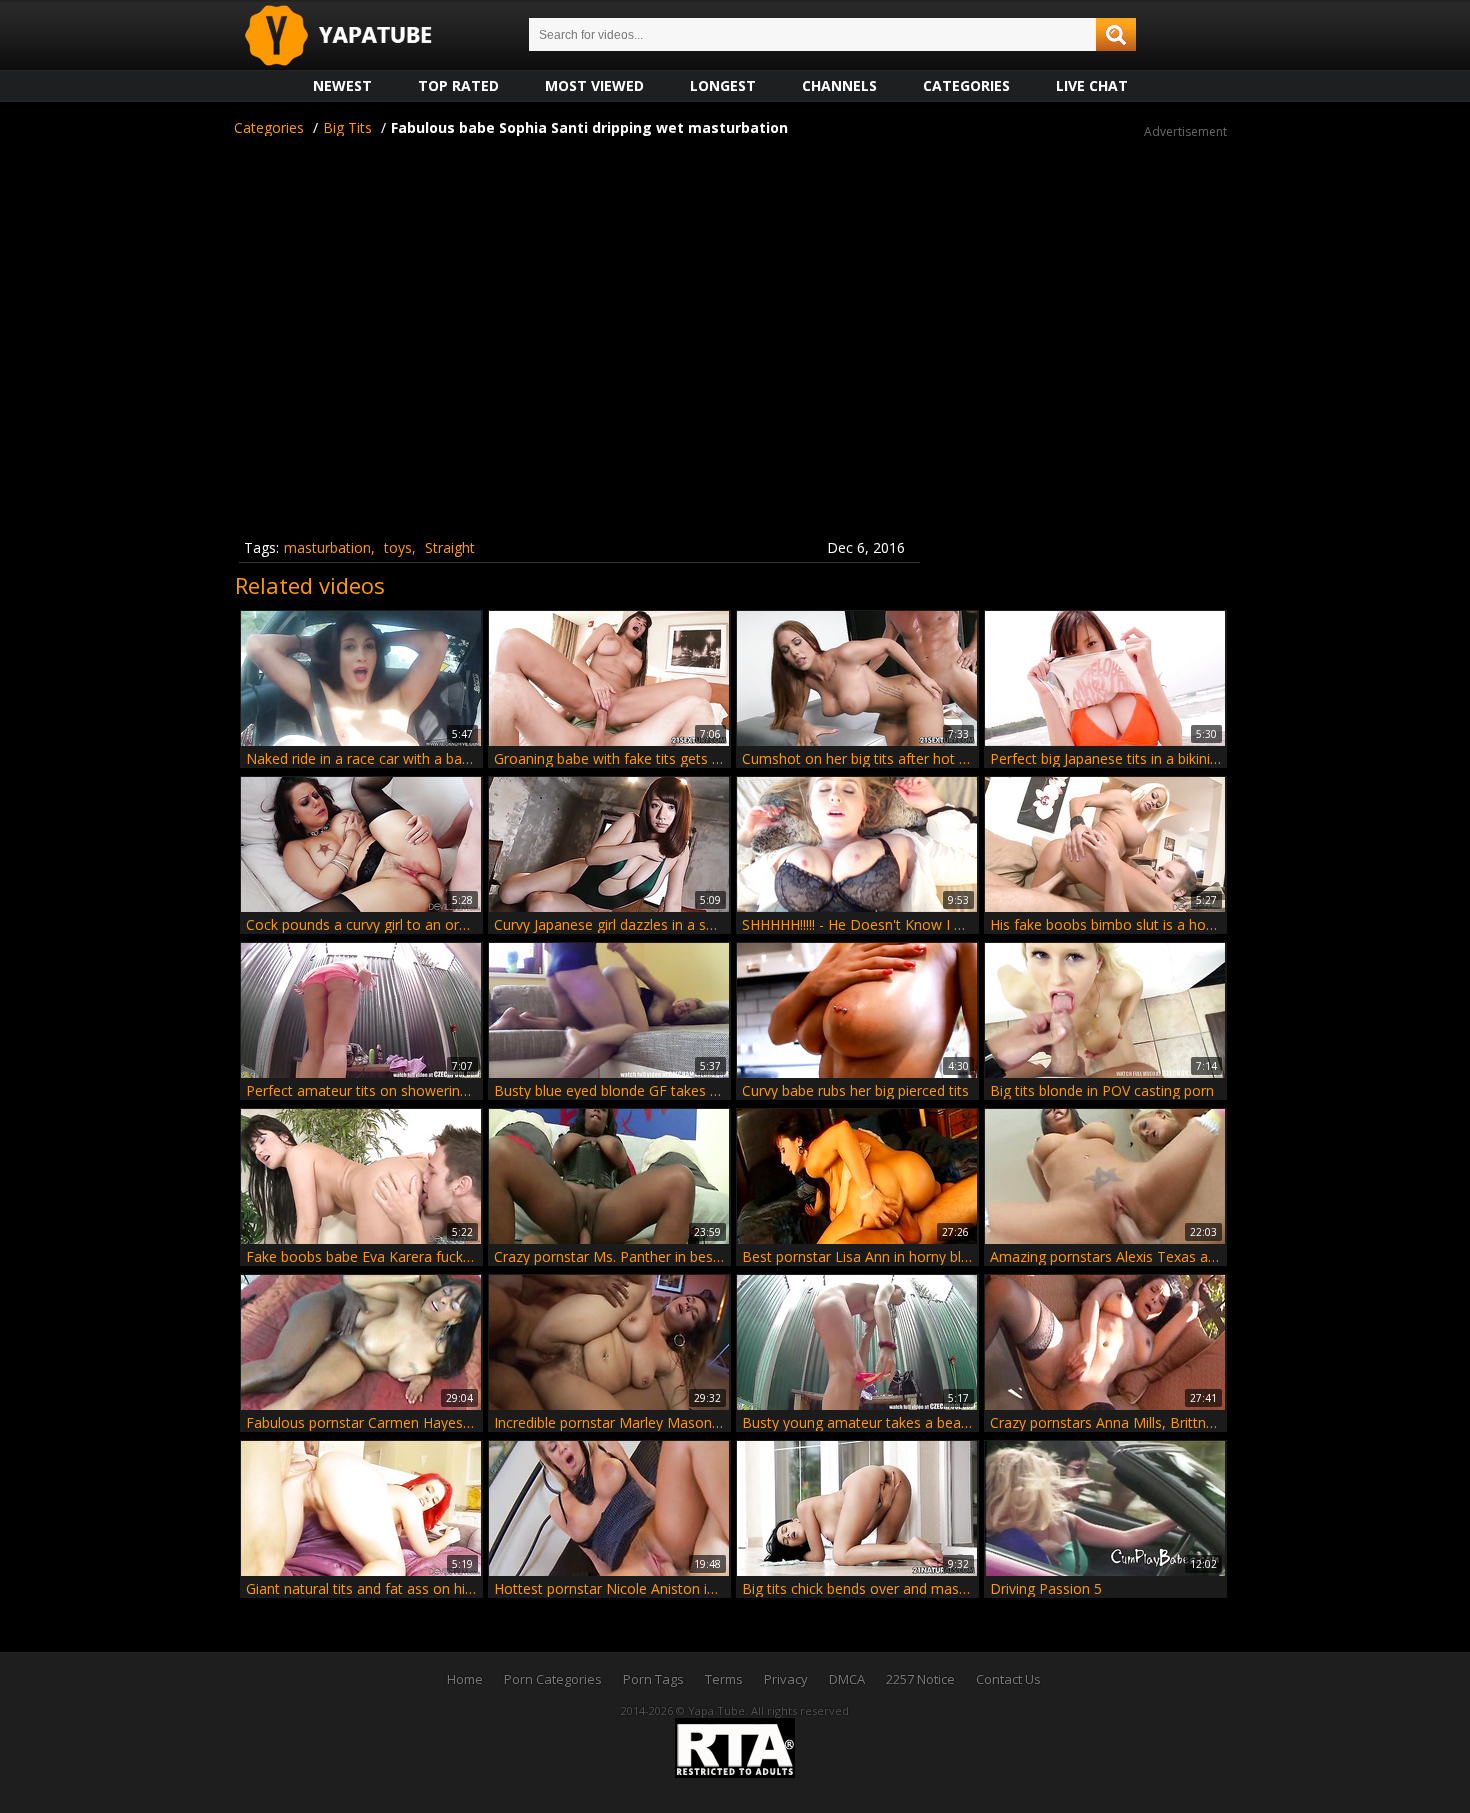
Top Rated (458, 85)
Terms (724, 1679)
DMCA (847, 1679)
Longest (723, 85)
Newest (342, 85)
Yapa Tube (354, 36)
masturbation (327, 547)
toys (398, 547)
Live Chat (1092, 85)
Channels (839, 85)
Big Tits (347, 127)
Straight (450, 547)
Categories (966, 85)
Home (465, 1679)
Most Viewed (594, 85)
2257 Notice (920, 1679)
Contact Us (1008, 1679)
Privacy (786, 1679)
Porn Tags (653, 1679)
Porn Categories (553, 1679)
